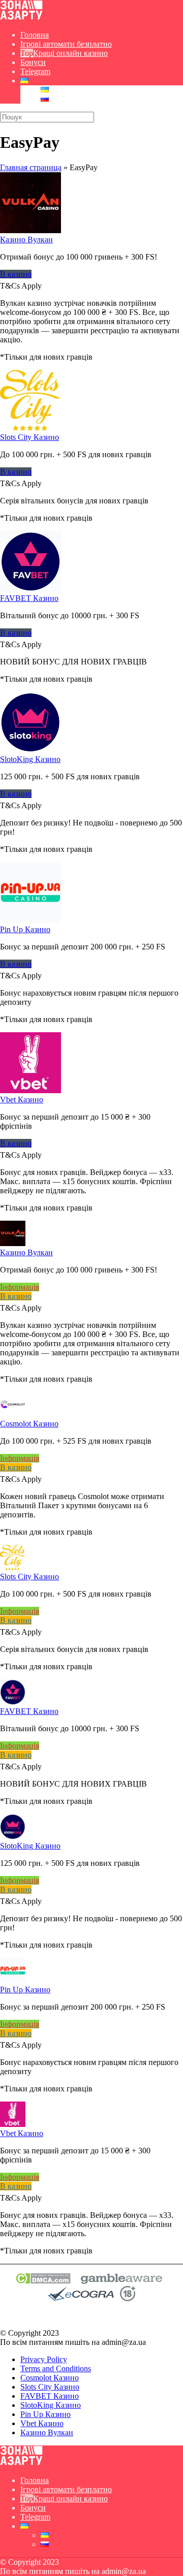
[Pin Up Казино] (30, 920)
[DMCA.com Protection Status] (43, 2281)
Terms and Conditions (56, 2368)
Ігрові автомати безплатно (66, 44)
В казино (16, 274)
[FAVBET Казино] (30, 589)
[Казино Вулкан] (30, 230)
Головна (35, 35)
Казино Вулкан (26, 240)
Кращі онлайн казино (70, 53)
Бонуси (33, 62)
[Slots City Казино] (30, 428)
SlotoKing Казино (30, 759)
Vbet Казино (22, 1100)
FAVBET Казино (29, 598)
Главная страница (31, 167)
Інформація (20, 1287)
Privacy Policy (44, 2359)
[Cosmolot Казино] (13, 1414)
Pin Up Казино (25, 929)
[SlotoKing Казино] (30, 750)
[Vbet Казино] (30, 1090)
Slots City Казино (29, 437)
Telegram (35, 71)
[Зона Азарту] (21, 18)
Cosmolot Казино (29, 1424)
